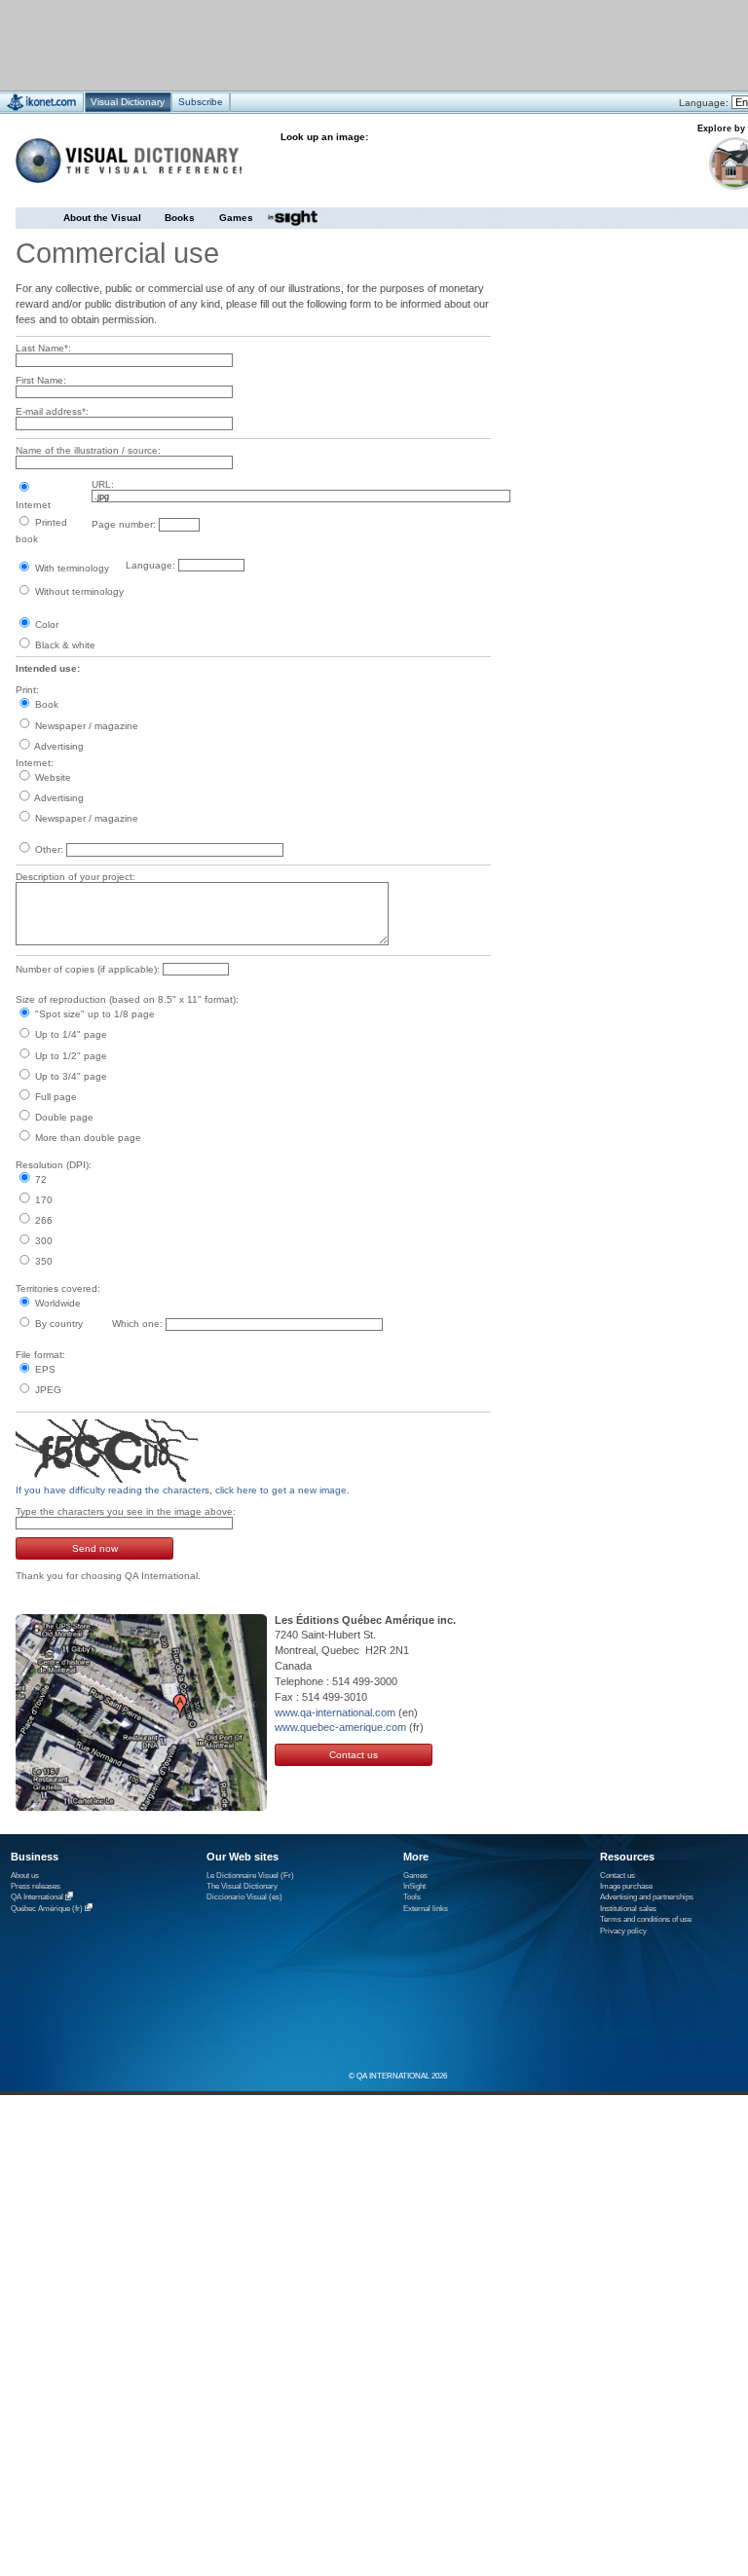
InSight (414, 1886)
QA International (37, 1898)
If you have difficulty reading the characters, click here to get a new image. (183, 1490)
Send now (95, 1548)
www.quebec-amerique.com (340, 1727)
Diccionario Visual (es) (244, 1897)
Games (236, 218)
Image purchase (626, 1886)
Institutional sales (628, 1909)
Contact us (354, 1755)
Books (180, 218)
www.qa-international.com (335, 1712)
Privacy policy (623, 1931)
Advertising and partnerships (647, 1897)
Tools (412, 1897)
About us (25, 1876)
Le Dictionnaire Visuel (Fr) (250, 1876)
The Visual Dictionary (242, 1886)
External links (426, 1909)
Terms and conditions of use (646, 1919)
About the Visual (102, 218)
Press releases (36, 1886)
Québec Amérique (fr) (47, 1909)
